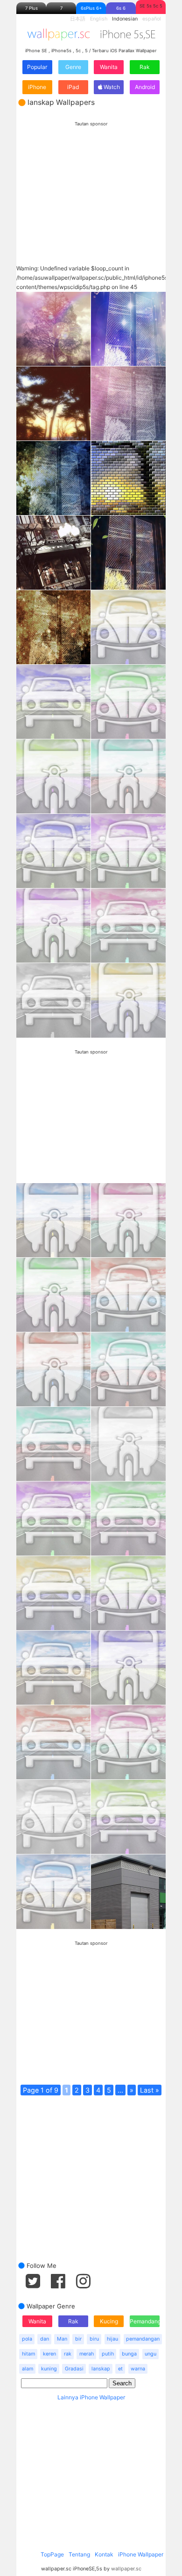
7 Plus (31, 8)
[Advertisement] (91, 185)
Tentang (79, 2554)
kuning (49, 2369)
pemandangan (143, 2339)
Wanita (109, 67)
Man (62, 2339)
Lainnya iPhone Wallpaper (91, 2397)
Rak (145, 67)
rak (68, 2354)
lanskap (101, 2369)
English (99, 19)
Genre (73, 67)
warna (138, 2369)
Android (145, 87)
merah (87, 2354)
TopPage (52, 2554)
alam (28, 2369)
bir (78, 2339)
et (120, 2369)
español (152, 19)
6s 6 (121, 8)
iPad (73, 87)
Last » (150, 2090)
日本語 (78, 19)
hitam (28, 2354)
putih (108, 2354)
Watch (111, 87)
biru (94, 2339)
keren (49, 2354)
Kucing (109, 2321)
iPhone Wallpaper (141, 2554)
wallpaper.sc (126, 2569)
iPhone (37, 87)
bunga (129, 2354)
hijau (112, 2339)
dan (45, 2339)
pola (27, 2339)
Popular (37, 67)
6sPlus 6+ (91, 8)
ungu (150, 2354)
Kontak (104, 2554)
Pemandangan (145, 2321)
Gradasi (74, 2369)
